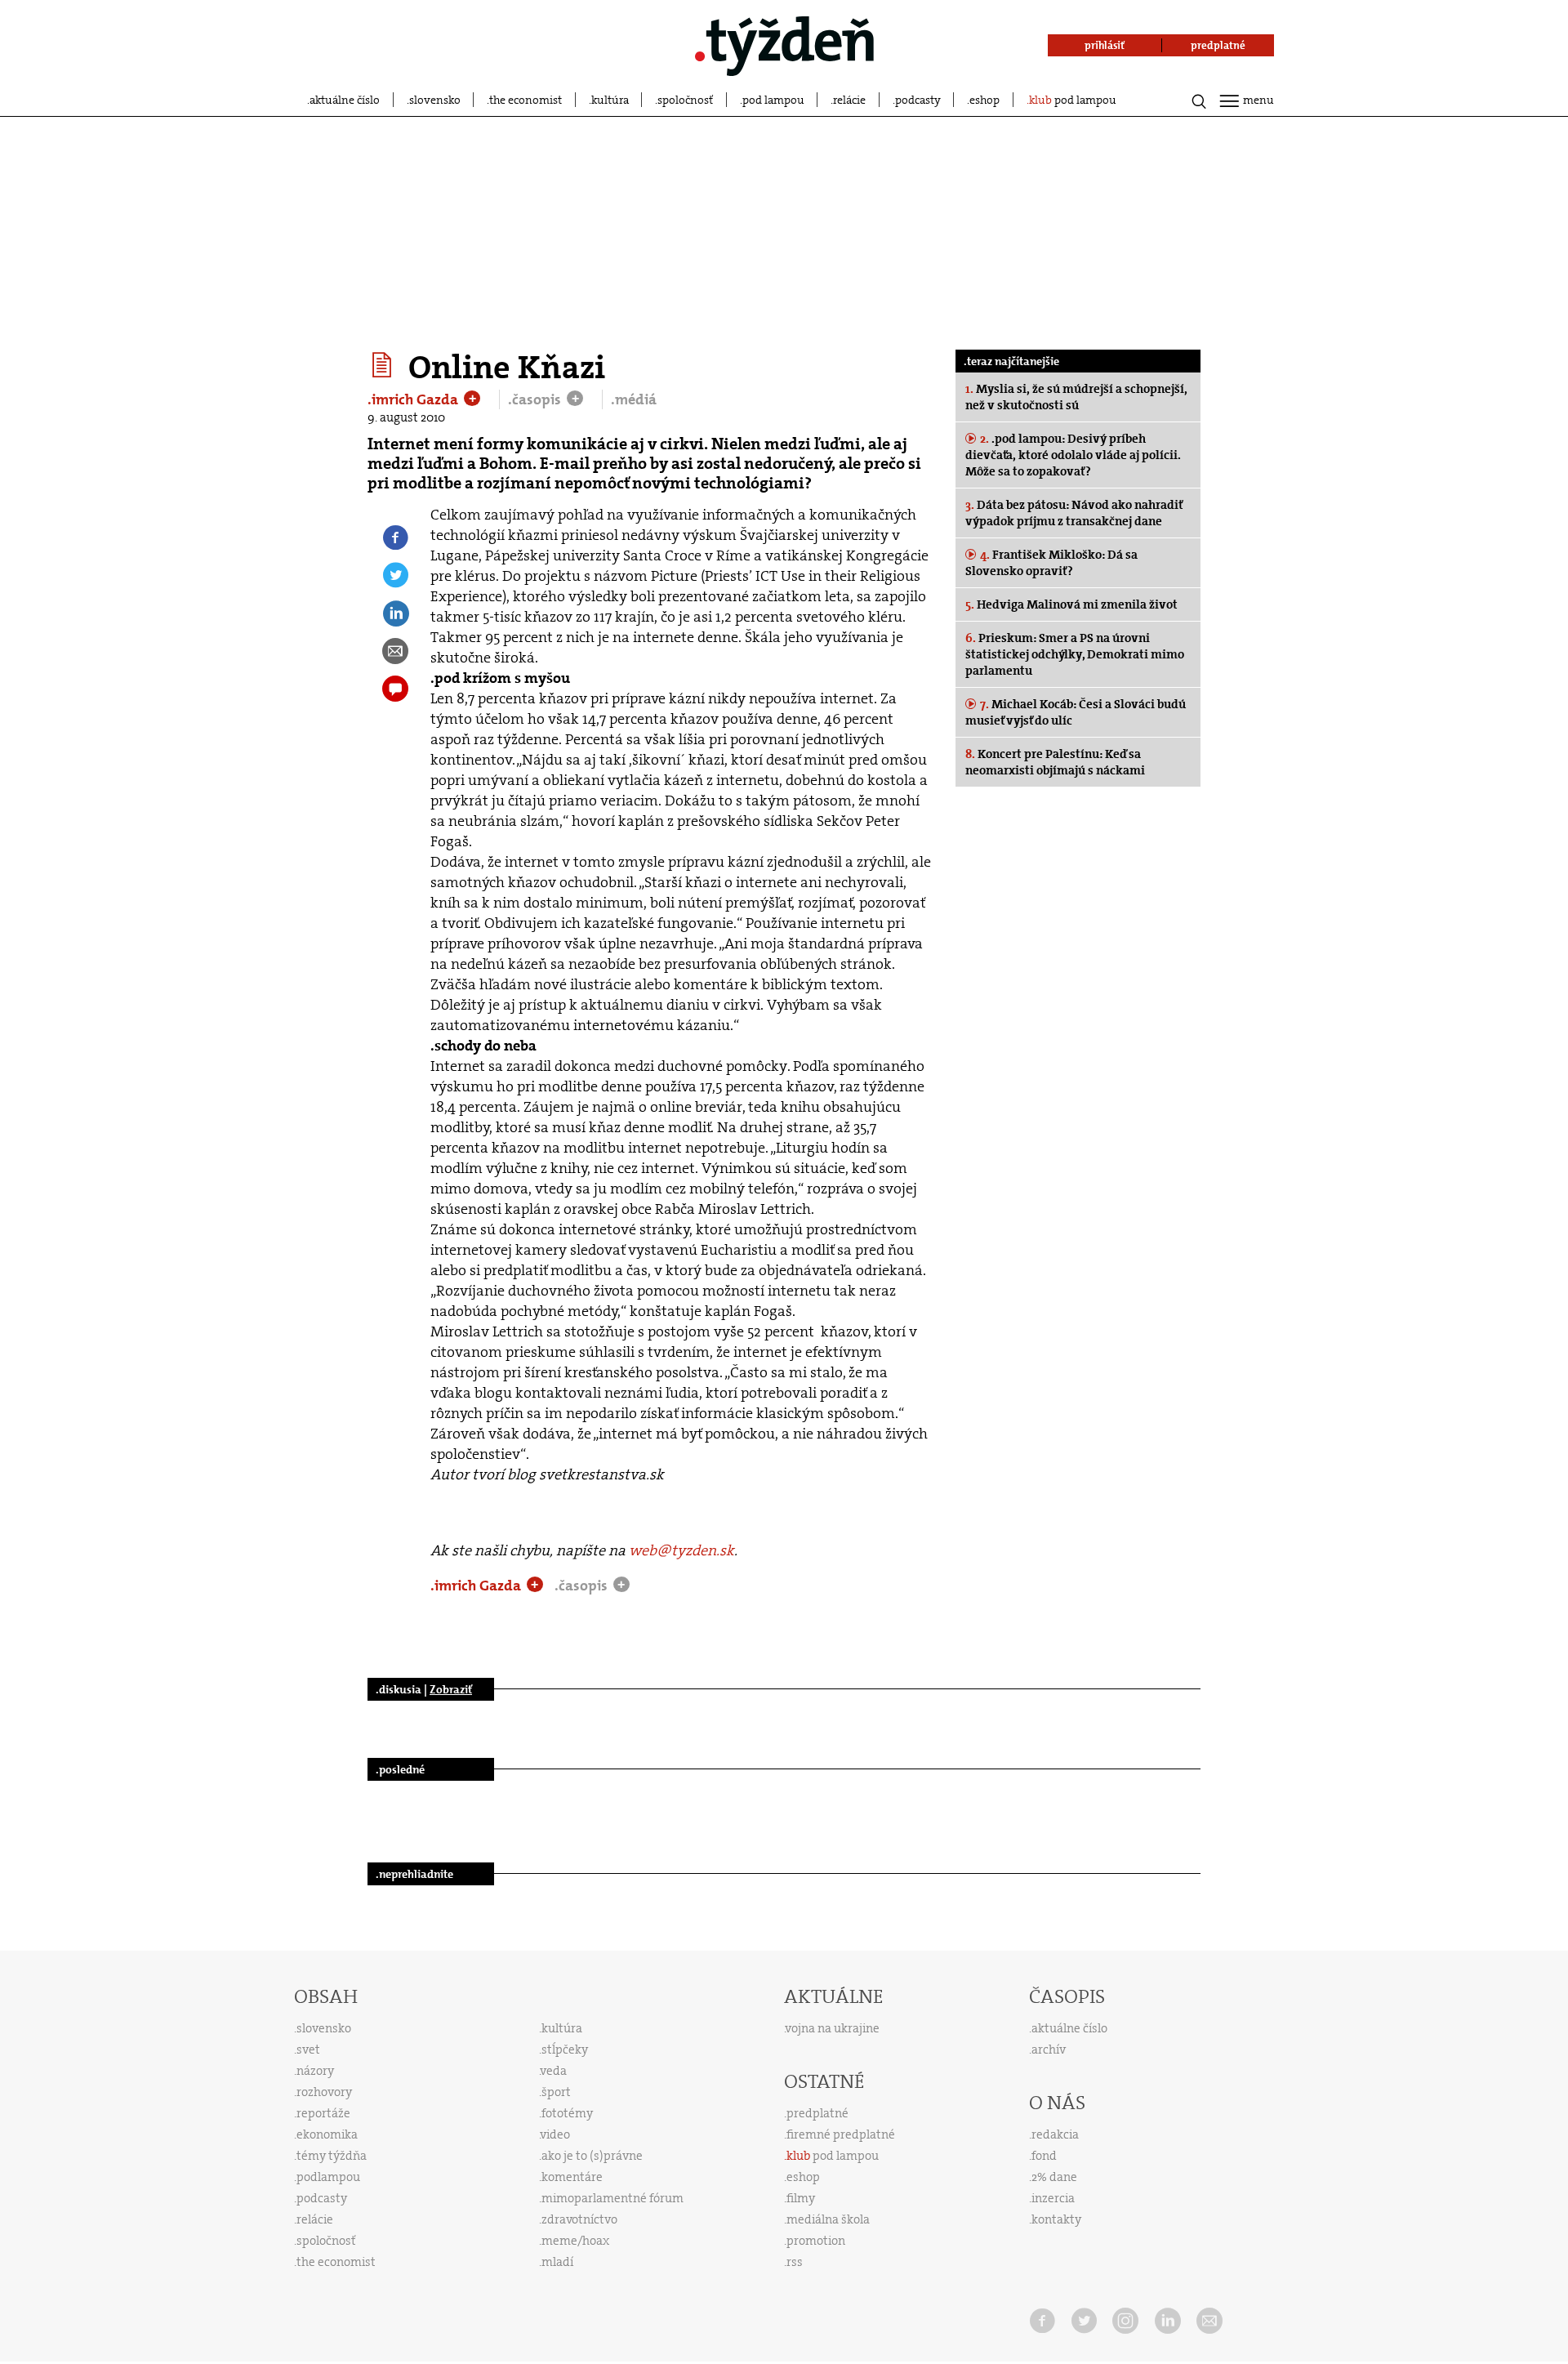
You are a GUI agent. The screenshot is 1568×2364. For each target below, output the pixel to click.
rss (795, 2262)
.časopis (536, 399)
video (555, 2134)
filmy (801, 2198)
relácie (849, 100)
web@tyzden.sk (682, 1550)
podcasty (918, 100)
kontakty (1056, 2219)
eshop (984, 100)
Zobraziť (451, 1689)
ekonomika (327, 2134)
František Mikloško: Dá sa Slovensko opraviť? (1051, 563)
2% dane (1054, 2177)
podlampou (328, 2177)
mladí (557, 2262)
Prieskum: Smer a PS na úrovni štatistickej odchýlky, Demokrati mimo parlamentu (1075, 654)
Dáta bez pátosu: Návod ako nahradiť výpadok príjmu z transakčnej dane (1074, 513)
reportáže (323, 2113)
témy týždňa (332, 2156)
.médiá (634, 399)
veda (554, 2071)
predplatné (817, 2113)
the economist (526, 100)
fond (1044, 2156)
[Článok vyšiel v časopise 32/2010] (384, 365)
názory (315, 2071)
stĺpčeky (565, 2050)
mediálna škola (828, 2219)
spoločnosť (685, 100)
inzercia (1053, 2198)
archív (1049, 2050)
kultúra (610, 100)
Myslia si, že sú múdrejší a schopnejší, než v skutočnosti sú (1076, 397)
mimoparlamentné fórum (612, 2198)
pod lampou (773, 100)
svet (308, 2050)
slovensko (435, 100)
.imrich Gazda (414, 399)
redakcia (1055, 2134)
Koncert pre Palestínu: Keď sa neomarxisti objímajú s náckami (1055, 762)
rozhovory (324, 2092)
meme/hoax (575, 2241)
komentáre (572, 2177)
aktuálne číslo (345, 100)
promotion (816, 2241)
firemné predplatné (841, 2134)
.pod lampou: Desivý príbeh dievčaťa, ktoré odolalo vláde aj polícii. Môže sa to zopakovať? (1073, 455)
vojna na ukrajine (833, 2028)
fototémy (567, 2113)
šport (556, 2092)
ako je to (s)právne (592, 2156)
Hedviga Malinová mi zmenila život (1071, 604)
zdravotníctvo (579, 2219)
